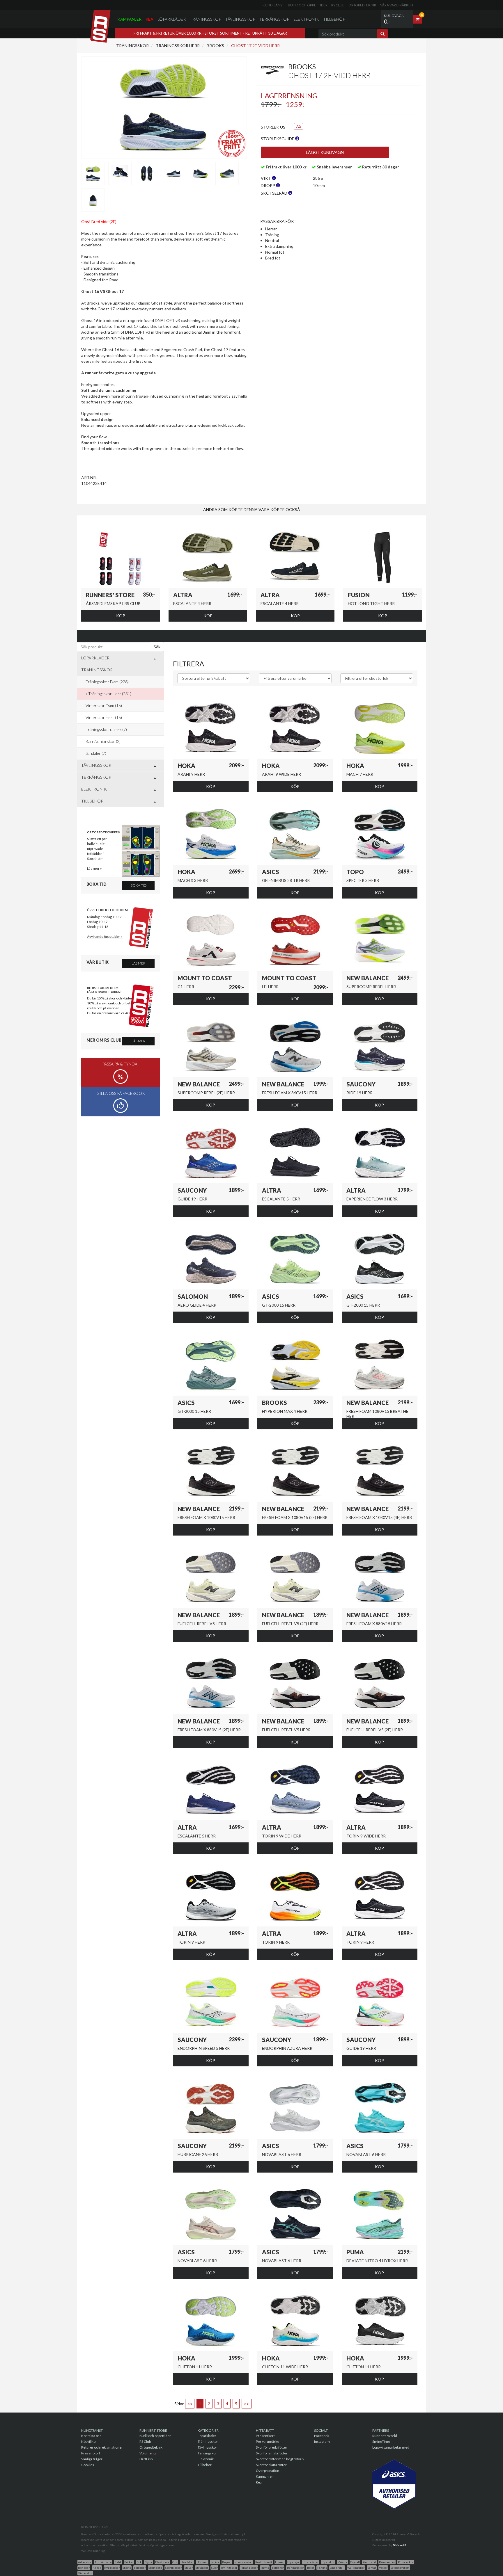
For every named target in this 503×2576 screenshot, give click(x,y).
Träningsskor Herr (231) (110, 694)
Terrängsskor (249, 2568)
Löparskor (328, 2562)
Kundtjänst (273, 5)
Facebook (322, 2436)
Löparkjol (293, 2562)
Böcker (129, 2562)
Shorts (127, 2568)
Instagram (322, 2441)
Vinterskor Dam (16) (104, 706)
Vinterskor (85, 2573)
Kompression (243, 2562)
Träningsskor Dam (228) (107, 682)
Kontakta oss (91, 2436)
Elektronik (306, 19)
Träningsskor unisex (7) (106, 729)
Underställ (337, 2568)
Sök (157, 647)
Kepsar (227, 2562)
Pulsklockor (406, 2562)
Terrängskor (274, 19)
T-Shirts (322, 2568)
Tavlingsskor (229, 2568)
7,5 (299, 126)
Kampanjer (129, 19)
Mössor (342, 2562)
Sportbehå (155, 2568)
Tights (265, 2568)
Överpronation (268, 2471)
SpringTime (381, 2441)
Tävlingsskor (240, 19)
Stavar (189, 2568)
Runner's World (385, 2436)
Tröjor (310, 2568)
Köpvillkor (89, 2441)
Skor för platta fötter (271, 2465)
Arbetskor (85, 2562)
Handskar (187, 2562)
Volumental (148, 2453)
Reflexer (84, 2568)
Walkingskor (356, 2568)
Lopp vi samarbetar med (391, 2447)
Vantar (372, 2568)
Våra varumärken (397, 5)
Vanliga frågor (92, 2459)
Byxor (148, 2562)
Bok (139, 2562)
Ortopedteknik (362, 5)
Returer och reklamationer (102, 2447)
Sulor (214, 2568)
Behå (118, 2562)
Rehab (97, 2568)
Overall (355, 2562)
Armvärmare (103, 2562)
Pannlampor (387, 2562)
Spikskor (140, 2568)
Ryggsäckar (112, 2568)
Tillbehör (334, 19)
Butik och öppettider (308, 5)
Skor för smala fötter (272, 2453)
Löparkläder (172, 19)
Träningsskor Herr (177, 46)
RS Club (338, 5)
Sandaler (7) (96, 753)
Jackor (215, 2562)
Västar (383, 2568)
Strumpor (202, 2568)
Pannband (369, 2562)
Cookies (88, 2465)
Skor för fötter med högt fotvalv (280, 2459)
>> (247, 2404)
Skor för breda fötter (272, 2447)
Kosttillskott (264, 2562)
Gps (175, 2562)
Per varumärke (268, 2441)
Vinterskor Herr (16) (104, 717)
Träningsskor (206, 19)
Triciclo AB (400, 2545)
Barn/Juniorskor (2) (103, 741)
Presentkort (91, 2453)
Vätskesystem (400, 2568)
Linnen (280, 2562)
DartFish (146, 2459)
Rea (149, 19)
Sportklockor (173, 2568)
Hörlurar (202, 2562)
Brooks (215, 46)
